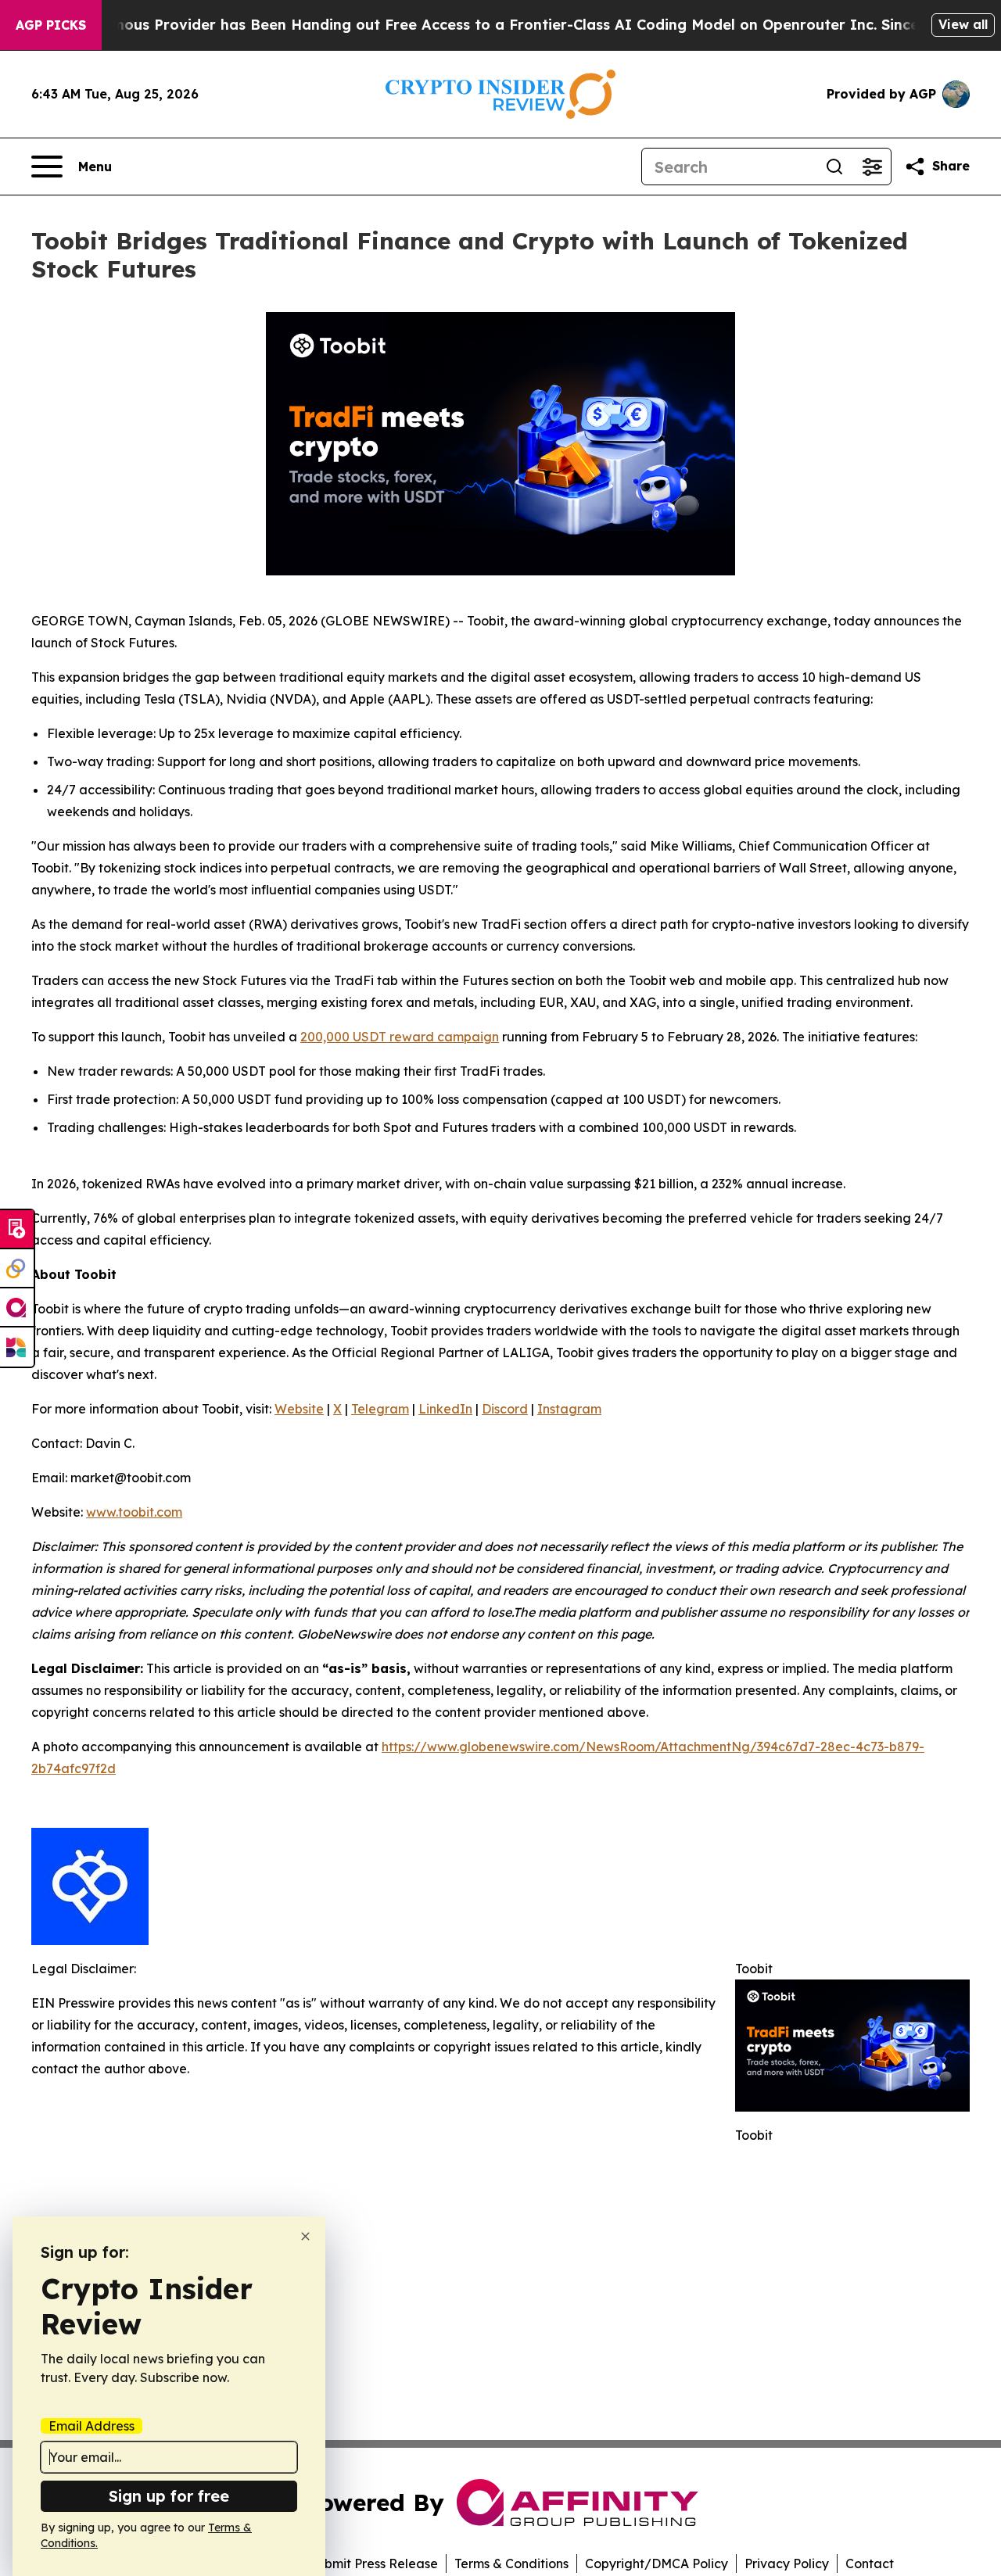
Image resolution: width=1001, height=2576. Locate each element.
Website (299, 1409)
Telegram (380, 1409)
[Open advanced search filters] (872, 167)
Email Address (91, 2426)
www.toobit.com (134, 1512)
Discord (505, 1409)
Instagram (569, 1409)
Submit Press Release (373, 2563)
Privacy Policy (787, 2563)
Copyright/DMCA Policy (657, 2563)
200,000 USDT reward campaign (400, 1037)
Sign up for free (169, 2496)
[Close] (305, 2236)
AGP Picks (51, 25)
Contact (870, 2563)
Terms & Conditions (511, 2563)
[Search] (834, 167)
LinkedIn (445, 1409)
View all (963, 24)
